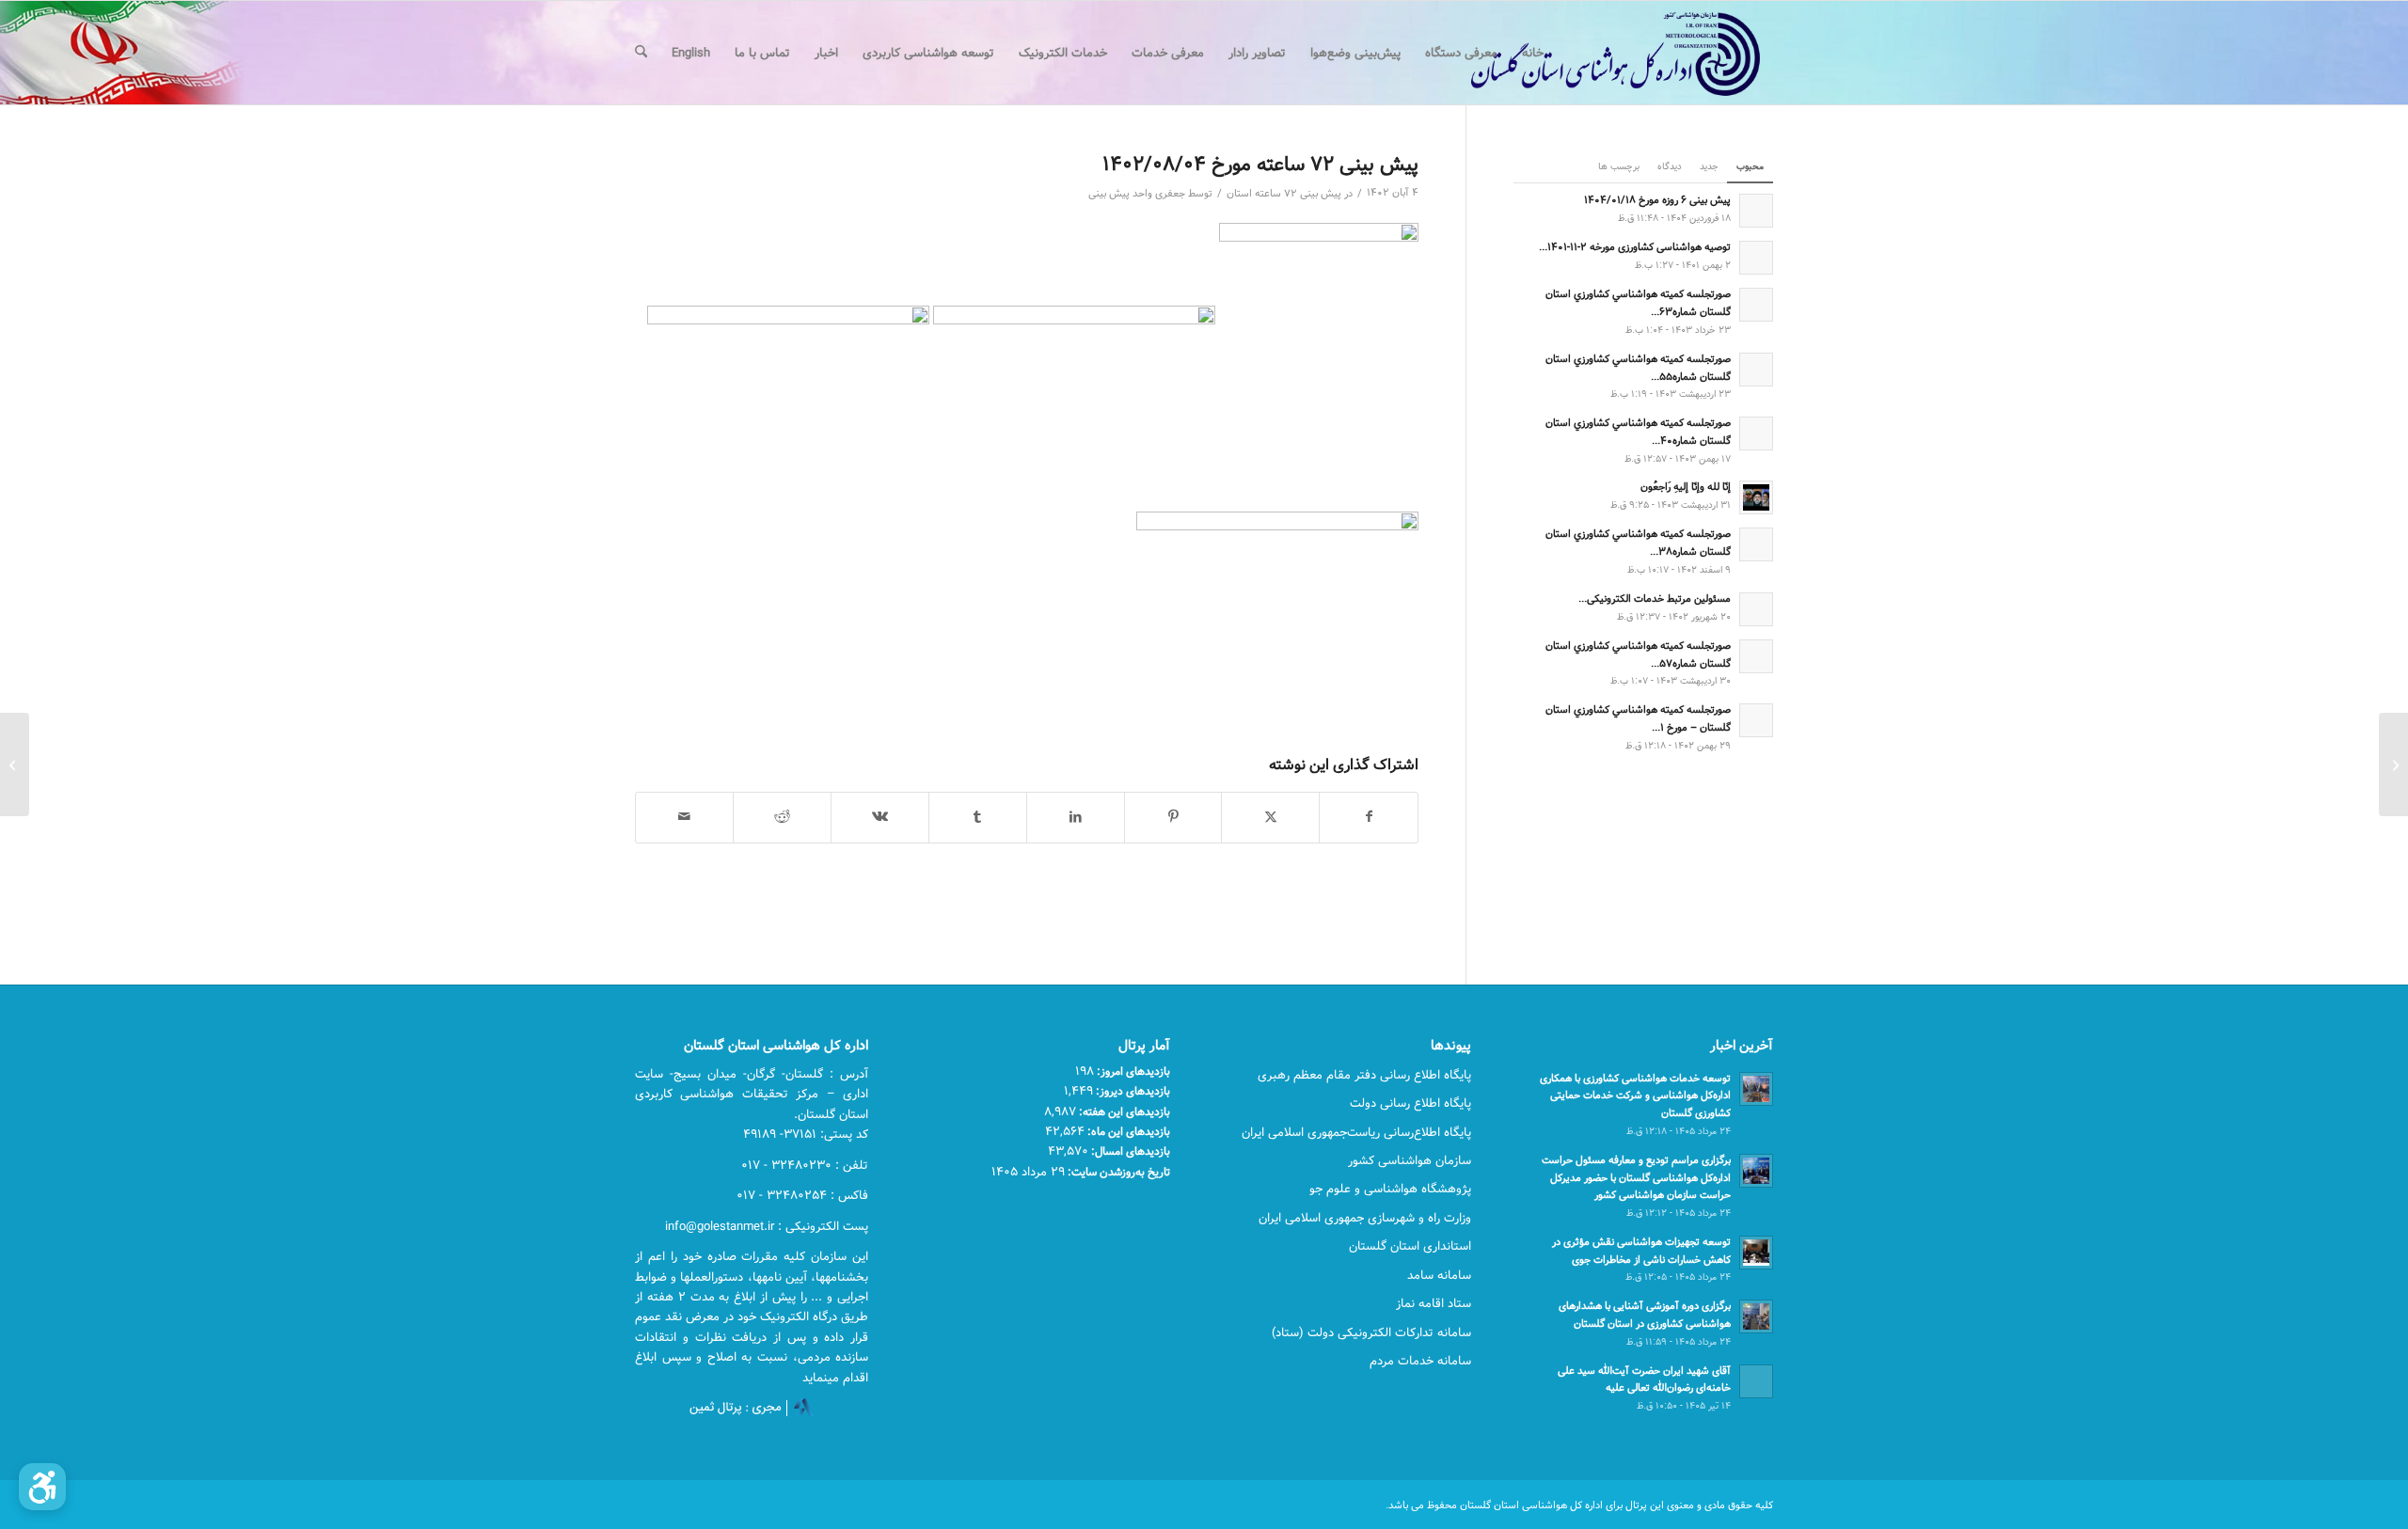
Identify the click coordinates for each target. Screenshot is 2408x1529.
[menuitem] (1533, 53)
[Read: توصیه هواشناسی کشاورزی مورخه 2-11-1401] (1756, 258)
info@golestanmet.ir (720, 1226)
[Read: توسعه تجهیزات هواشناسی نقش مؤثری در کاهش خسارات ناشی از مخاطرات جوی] (1756, 1253)
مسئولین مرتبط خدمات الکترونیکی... (1655, 599)
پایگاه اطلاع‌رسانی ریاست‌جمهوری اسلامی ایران (1356, 1132)
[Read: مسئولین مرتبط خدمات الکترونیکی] (1756, 609)
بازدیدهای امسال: (1129, 1151)
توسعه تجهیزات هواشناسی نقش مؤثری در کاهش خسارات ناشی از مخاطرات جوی (1641, 1251)
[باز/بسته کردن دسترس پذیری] (42, 1487)
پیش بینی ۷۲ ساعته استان (1284, 194)
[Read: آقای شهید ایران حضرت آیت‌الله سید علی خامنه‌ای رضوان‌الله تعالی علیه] (1756, 1381)
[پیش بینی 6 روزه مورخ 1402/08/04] (2393, 764)
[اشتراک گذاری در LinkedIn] (1076, 817)
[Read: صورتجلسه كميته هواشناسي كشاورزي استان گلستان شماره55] (1756, 370)
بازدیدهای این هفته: (1123, 1111)
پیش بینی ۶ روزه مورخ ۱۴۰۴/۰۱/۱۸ (1657, 200)
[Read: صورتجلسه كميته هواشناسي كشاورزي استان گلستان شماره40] (1756, 433)
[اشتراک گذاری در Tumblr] (978, 817)
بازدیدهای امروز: (1132, 1071)
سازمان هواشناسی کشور (1410, 1160)
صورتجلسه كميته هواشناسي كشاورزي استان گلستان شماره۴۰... (1638, 432)
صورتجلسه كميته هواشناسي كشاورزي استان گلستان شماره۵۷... (1638, 654)
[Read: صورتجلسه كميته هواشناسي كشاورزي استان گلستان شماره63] (1756, 305)
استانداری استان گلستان (1410, 1246)
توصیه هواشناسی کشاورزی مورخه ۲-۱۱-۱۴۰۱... (1635, 247)
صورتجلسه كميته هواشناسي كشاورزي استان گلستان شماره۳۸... (1638, 543)
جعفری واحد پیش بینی (1137, 194)
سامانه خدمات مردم (1420, 1361)
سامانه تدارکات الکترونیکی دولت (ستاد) (1371, 1332)
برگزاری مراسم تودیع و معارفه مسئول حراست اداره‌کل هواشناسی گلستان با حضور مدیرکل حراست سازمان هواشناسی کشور (1636, 1178)
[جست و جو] (641, 53)
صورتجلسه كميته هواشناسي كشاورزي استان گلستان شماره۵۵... (1638, 368)
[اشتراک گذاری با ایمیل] (684, 817)
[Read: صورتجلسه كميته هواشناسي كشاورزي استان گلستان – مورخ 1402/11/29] (1756, 720)
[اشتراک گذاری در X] (1270, 817)
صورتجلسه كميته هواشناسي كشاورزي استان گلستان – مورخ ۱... (1638, 718)
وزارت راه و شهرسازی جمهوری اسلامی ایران (1365, 1218)
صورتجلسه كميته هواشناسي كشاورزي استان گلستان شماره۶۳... (1638, 303)
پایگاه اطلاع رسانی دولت (1410, 1103)
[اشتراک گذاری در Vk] (880, 817)
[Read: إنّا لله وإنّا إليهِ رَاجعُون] (1756, 497)
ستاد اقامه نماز (1434, 1303)
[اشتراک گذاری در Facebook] (1369, 817)
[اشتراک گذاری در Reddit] (782, 817)
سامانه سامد (1439, 1275)
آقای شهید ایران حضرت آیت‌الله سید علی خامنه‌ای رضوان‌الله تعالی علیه (1644, 1379)
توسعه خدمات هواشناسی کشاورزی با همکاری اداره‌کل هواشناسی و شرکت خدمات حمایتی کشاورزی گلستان (1635, 1096)
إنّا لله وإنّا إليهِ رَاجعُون (1686, 487)
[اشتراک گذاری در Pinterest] (1173, 817)
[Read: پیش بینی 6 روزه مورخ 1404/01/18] (1756, 211)
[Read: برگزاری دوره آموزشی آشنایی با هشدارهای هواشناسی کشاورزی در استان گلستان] (1756, 1316)
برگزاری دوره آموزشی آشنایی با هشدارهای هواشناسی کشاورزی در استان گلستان (1645, 1315)
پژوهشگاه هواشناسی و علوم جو (1390, 1189)
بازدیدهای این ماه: (1127, 1131)
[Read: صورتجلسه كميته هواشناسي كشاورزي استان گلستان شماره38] (1756, 544)
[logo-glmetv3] (1587, 53)
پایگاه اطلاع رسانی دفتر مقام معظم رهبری (1364, 1075)
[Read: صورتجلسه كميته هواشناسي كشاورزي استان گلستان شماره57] (1756, 656)
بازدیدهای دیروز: (1132, 1091)
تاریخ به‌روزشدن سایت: (1117, 1172)
